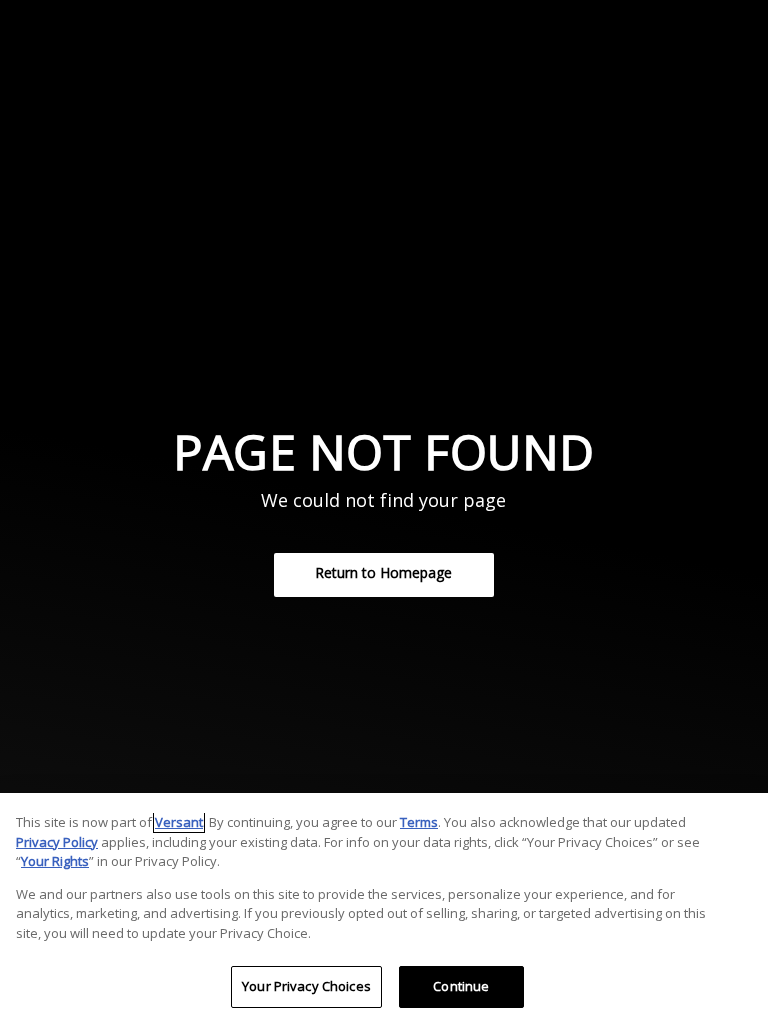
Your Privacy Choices (306, 986)
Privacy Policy (57, 842)
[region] (384, 908)
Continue (461, 986)
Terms (419, 822)
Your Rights (55, 861)
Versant (179, 822)
